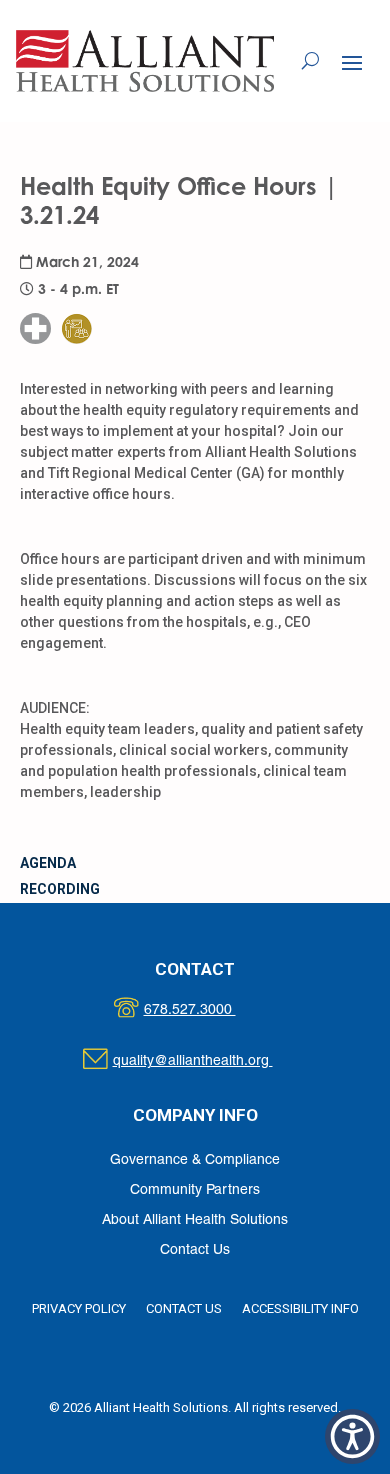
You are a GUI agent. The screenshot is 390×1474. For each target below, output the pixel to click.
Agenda (48, 863)
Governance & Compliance (195, 1160)
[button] (352, 62)
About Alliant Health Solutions (195, 1220)
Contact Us (195, 1250)
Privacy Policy (79, 1308)
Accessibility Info (300, 1308)
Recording (60, 889)
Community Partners (195, 1190)
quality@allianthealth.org (210, 1061)
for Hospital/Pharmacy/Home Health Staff (93, 267)
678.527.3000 (210, 1010)
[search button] (310, 61)
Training (89, 288)
